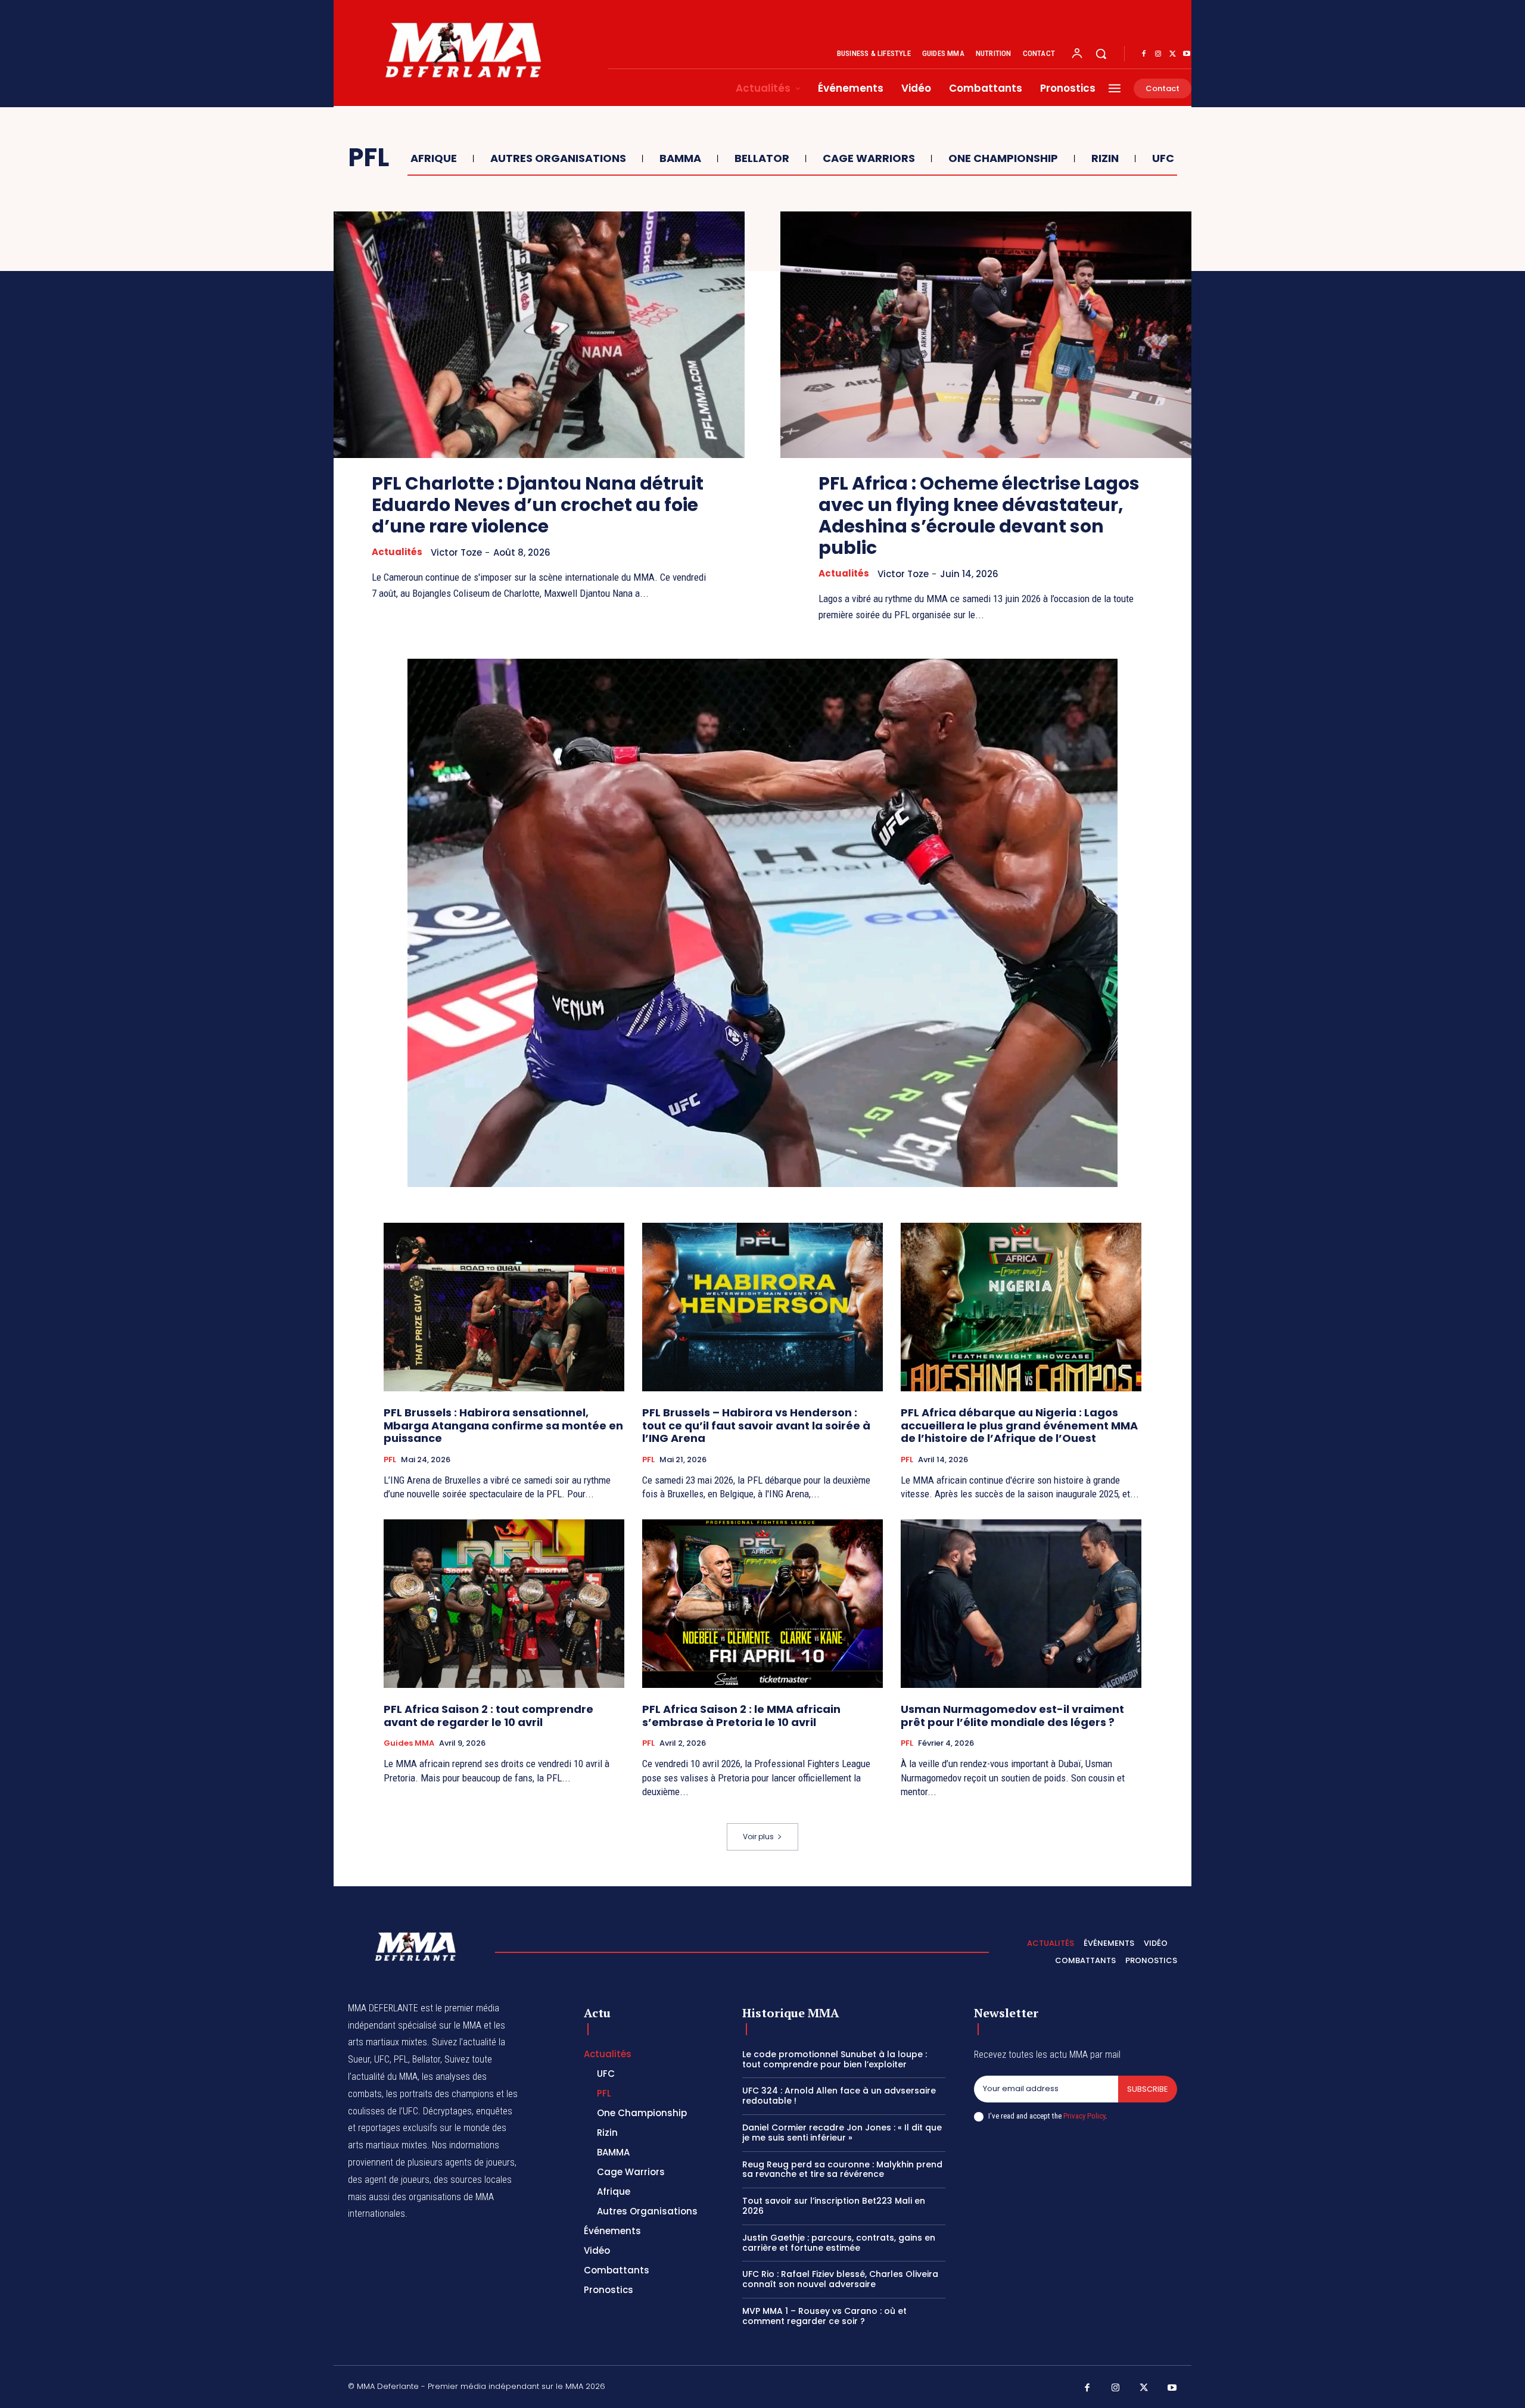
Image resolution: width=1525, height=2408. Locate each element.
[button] (1101, 54)
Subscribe (1148, 2089)
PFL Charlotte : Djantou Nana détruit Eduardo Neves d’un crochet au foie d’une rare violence (538, 505)
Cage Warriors (869, 158)
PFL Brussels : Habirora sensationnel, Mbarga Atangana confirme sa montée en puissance (503, 1425)
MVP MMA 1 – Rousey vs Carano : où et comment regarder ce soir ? (824, 2316)
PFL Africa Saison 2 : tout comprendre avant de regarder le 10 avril (488, 1716)
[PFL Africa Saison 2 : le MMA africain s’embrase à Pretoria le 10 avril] (762, 1604)
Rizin (1105, 158)
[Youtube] (1187, 54)
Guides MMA (409, 1743)
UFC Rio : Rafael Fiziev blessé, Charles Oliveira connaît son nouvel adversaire (840, 2279)
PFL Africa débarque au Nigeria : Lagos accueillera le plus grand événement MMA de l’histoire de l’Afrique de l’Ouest (1019, 1425)
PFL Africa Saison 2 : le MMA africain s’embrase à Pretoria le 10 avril (741, 1716)
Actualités (397, 552)
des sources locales (473, 2180)
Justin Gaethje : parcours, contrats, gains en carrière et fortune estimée (839, 2243)
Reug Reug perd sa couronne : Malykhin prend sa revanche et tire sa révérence (842, 2169)
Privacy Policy (1084, 2116)
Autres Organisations (558, 158)
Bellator (762, 158)
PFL (390, 1460)
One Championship (1003, 158)
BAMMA (680, 158)
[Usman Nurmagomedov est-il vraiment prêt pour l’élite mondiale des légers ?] (1021, 1604)
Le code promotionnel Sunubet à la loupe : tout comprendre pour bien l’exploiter (835, 2059)
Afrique (434, 158)
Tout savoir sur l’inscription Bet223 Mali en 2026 (834, 2206)
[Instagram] (1158, 54)
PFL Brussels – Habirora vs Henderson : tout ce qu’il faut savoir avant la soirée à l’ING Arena (756, 1425)
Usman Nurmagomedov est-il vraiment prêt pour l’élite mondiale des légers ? (1012, 1716)
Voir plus (758, 1837)
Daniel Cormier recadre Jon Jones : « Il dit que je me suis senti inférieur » (842, 2133)
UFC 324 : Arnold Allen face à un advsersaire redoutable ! (839, 2096)
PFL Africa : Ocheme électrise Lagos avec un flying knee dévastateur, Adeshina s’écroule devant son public (979, 515)
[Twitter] (1172, 54)
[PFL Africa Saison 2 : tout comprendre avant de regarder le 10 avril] (504, 1604)
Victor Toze (456, 552)
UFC (1163, 158)
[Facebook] (1144, 54)
